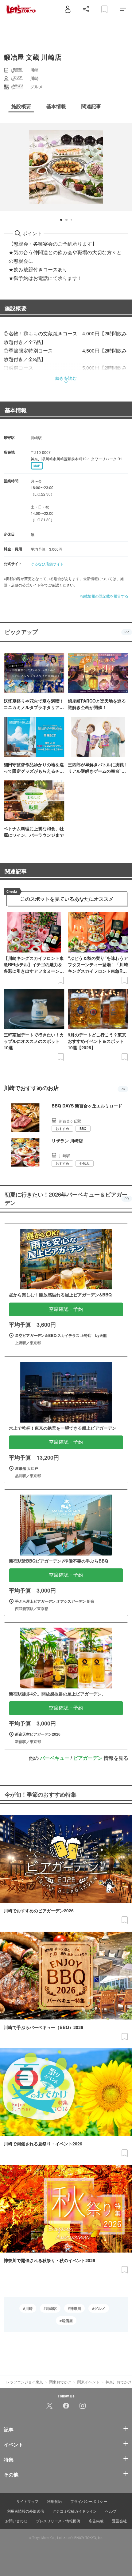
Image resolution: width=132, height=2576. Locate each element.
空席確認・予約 (66, 1309)
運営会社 (119, 2521)
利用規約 (54, 2501)
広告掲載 (96, 2521)
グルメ (100, 2308)
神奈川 (76, 2308)
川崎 (29, 2308)
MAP (37, 466)
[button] (61, 220)
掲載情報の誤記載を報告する (104, 596)
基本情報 (16, 410)
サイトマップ (27, 2501)
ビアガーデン (88, 1758)
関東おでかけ (60, 2382)
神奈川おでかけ (118, 2382)
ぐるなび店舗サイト (47, 564)
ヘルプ (111, 2511)
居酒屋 (67, 2321)
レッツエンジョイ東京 (25, 2382)
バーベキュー (55, 1758)
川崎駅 (51, 2308)
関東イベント (88, 2382)
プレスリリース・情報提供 (58, 2521)
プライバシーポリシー (89, 2501)
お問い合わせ (16, 2521)
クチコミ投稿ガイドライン (75, 2511)
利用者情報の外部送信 (25, 2511)
